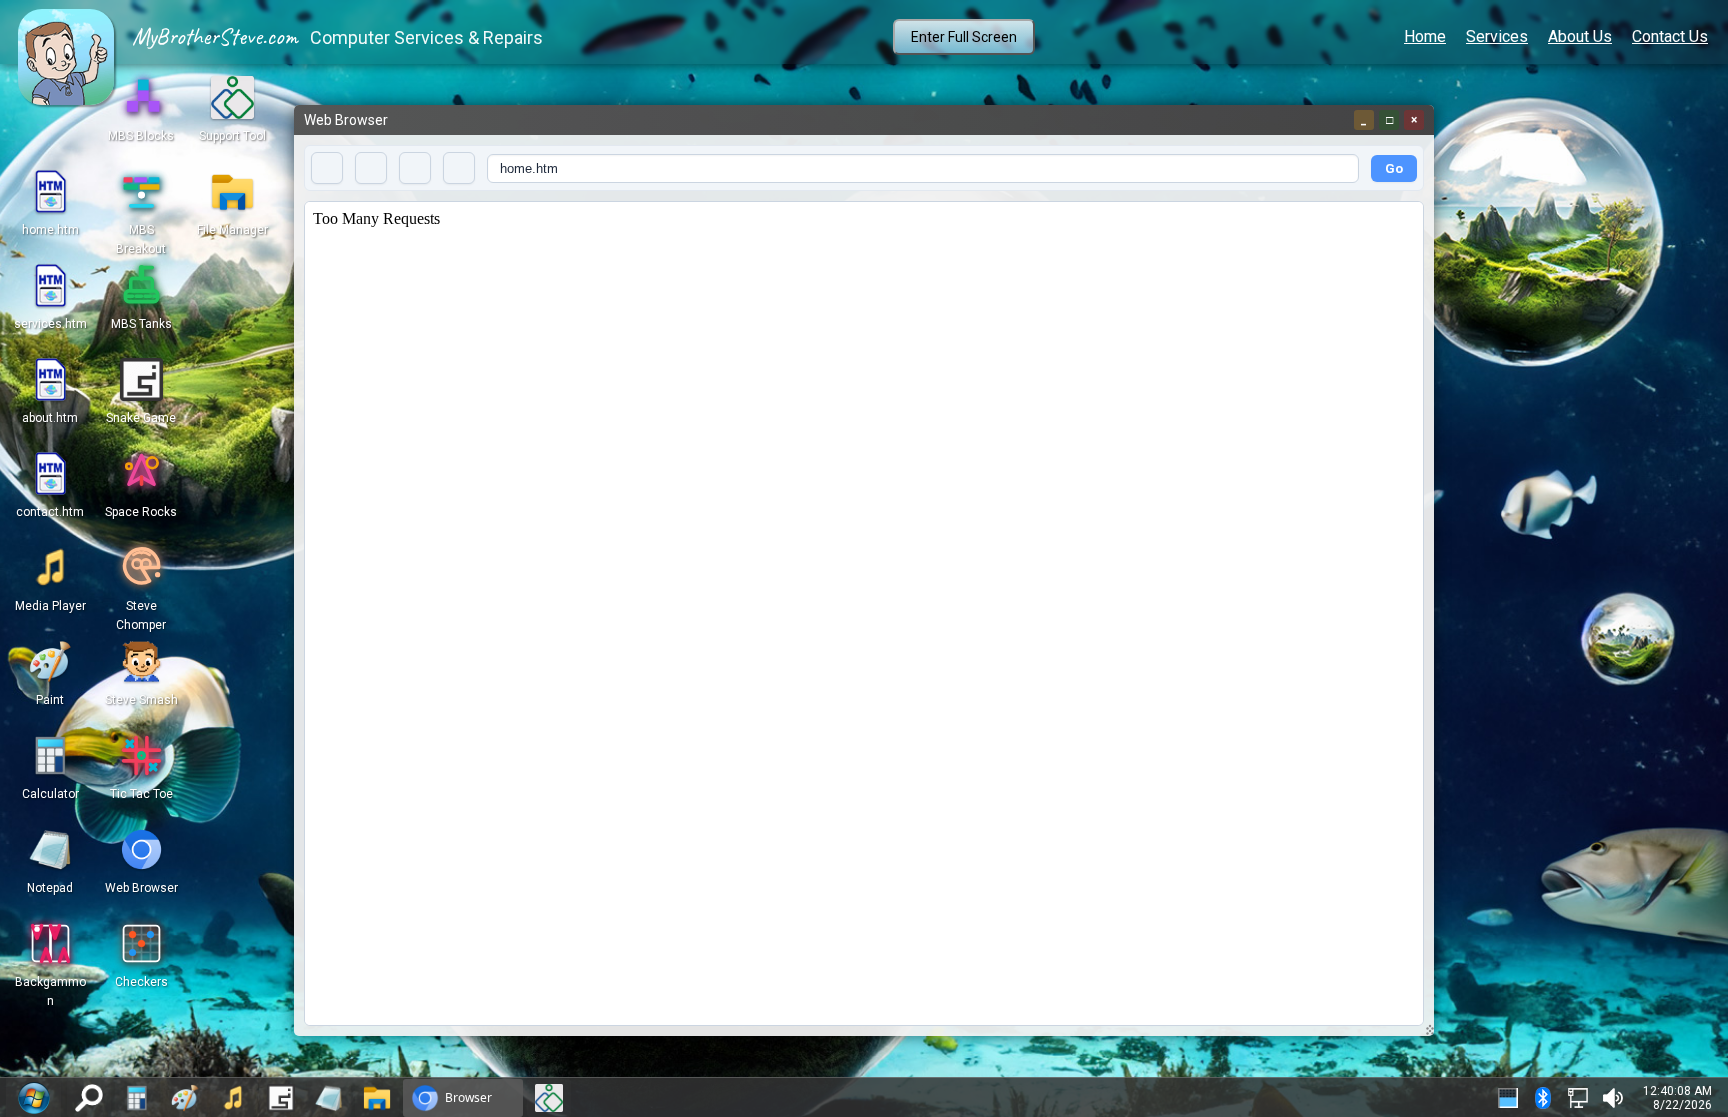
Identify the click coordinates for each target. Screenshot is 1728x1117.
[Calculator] (137, 1098)
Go (1394, 168)
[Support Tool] (549, 1098)
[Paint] (185, 1098)
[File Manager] (377, 1098)
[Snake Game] (281, 1098)
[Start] (33, 1097)
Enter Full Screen (964, 37)
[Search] (89, 1098)
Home (1425, 36)
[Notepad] (329, 1098)
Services (1497, 36)
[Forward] (371, 168)
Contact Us (1670, 36)
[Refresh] (415, 168)
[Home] (459, 168)
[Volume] (1613, 1098)
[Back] (327, 168)
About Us (1580, 36)
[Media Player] (233, 1098)
